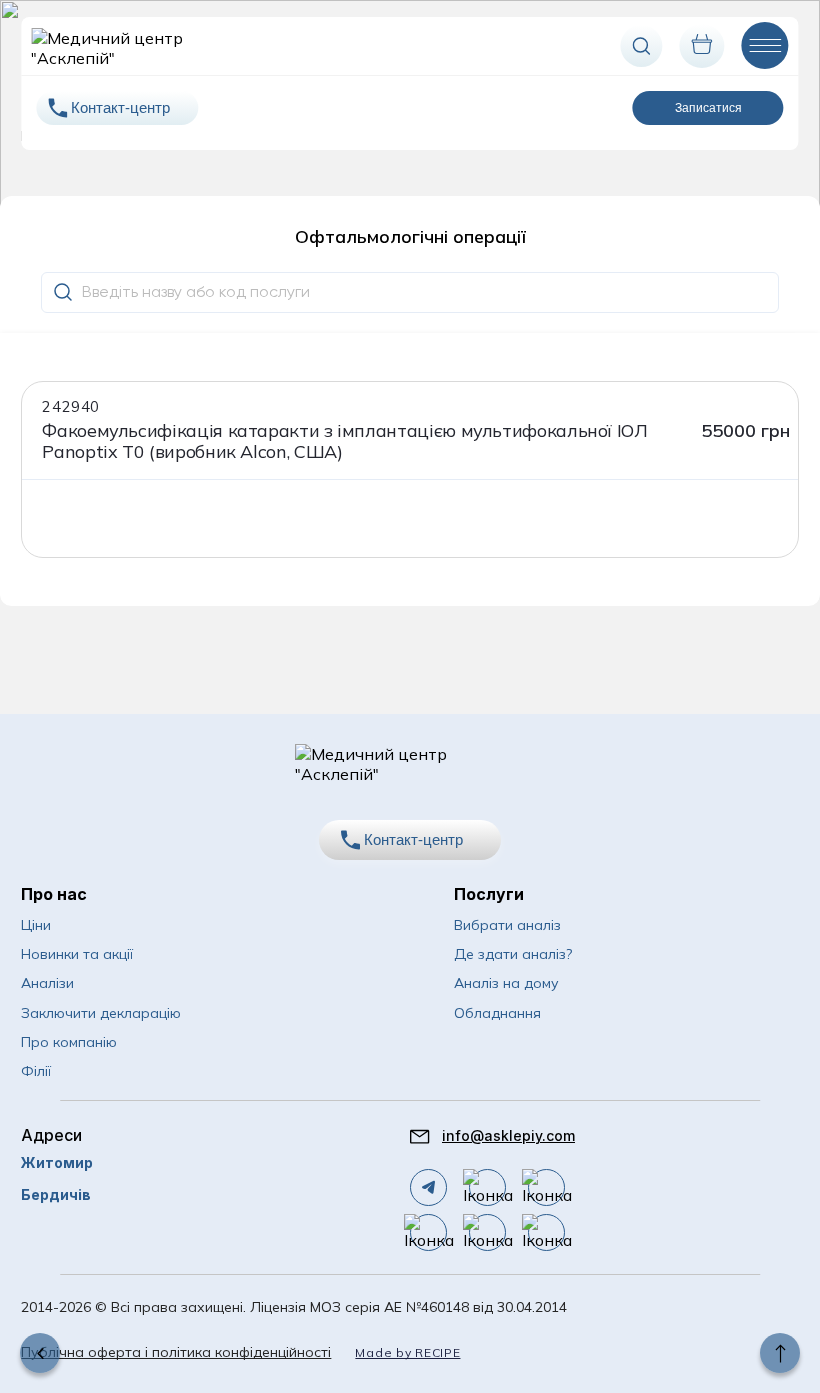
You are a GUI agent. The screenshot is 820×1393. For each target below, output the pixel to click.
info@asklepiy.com (508, 1135)
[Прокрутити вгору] (780, 1353)
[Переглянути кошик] (702, 46)
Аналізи (47, 983)
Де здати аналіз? (513, 954)
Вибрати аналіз (507, 925)
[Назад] (40, 1353)
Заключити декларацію (101, 1013)
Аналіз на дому (506, 983)
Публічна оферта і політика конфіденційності (176, 1352)
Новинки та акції (77, 954)
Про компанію (69, 1042)
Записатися (708, 108)
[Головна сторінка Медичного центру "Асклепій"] (114, 46)
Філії (36, 1071)
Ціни (36, 925)
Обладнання (497, 1013)
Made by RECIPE (407, 1352)
